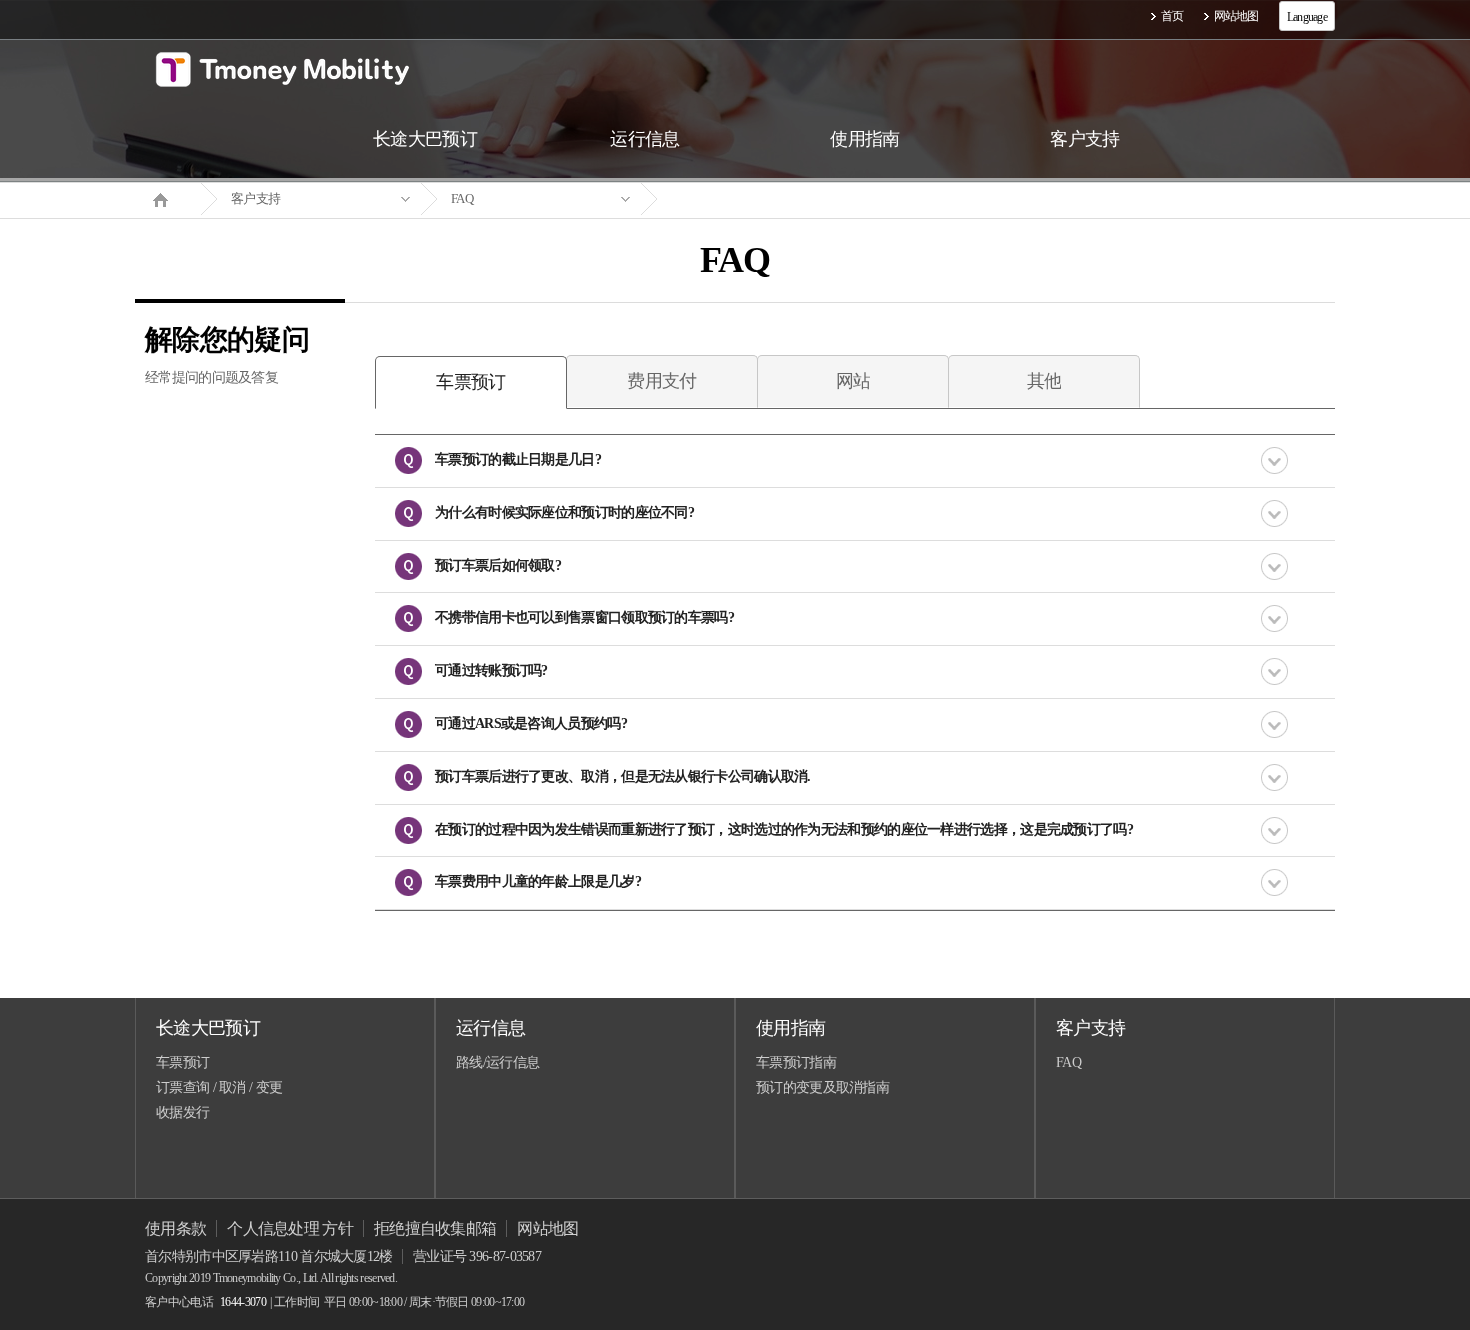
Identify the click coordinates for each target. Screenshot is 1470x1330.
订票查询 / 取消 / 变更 (219, 1087)
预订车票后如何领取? (498, 565)
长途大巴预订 (208, 1028)
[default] (751, 199)
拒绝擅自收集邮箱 (435, 1228)
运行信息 (490, 1028)
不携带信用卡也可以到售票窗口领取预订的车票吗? (584, 617)
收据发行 (182, 1112)
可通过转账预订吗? (491, 670)
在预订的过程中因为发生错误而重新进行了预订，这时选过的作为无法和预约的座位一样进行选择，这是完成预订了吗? (784, 829)
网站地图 (1236, 16)
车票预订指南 (796, 1062)
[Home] (168, 198)
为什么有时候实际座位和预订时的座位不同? (564, 512)
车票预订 (182, 1062)
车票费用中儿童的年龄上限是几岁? (538, 881)
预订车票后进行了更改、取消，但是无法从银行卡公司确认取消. (623, 776)
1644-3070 (243, 1302)
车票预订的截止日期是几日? (518, 459)
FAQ (462, 198)
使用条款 (175, 1228)
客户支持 (255, 198)
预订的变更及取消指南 (822, 1087)
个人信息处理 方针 (290, 1228)
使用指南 (790, 1028)
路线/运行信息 (497, 1062)
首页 (1172, 16)
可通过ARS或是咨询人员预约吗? (531, 723)
